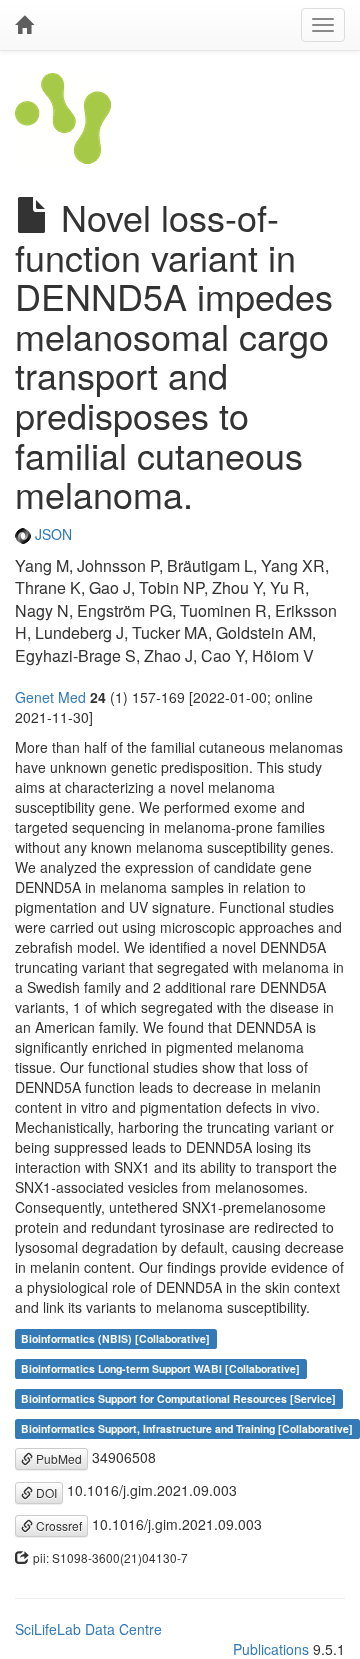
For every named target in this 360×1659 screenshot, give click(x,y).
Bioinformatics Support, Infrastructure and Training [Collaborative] (187, 1428)
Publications (271, 1649)
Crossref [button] (57, 1525)
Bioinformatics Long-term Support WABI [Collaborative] (160, 1368)
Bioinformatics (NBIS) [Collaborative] (115, 1338)
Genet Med (50, 697)
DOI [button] (45, 1492)
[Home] (24, 25)
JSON (51, 534)
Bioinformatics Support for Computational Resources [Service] (178, 1398)
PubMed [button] (57, 1458)
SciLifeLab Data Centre (88, 1629)
